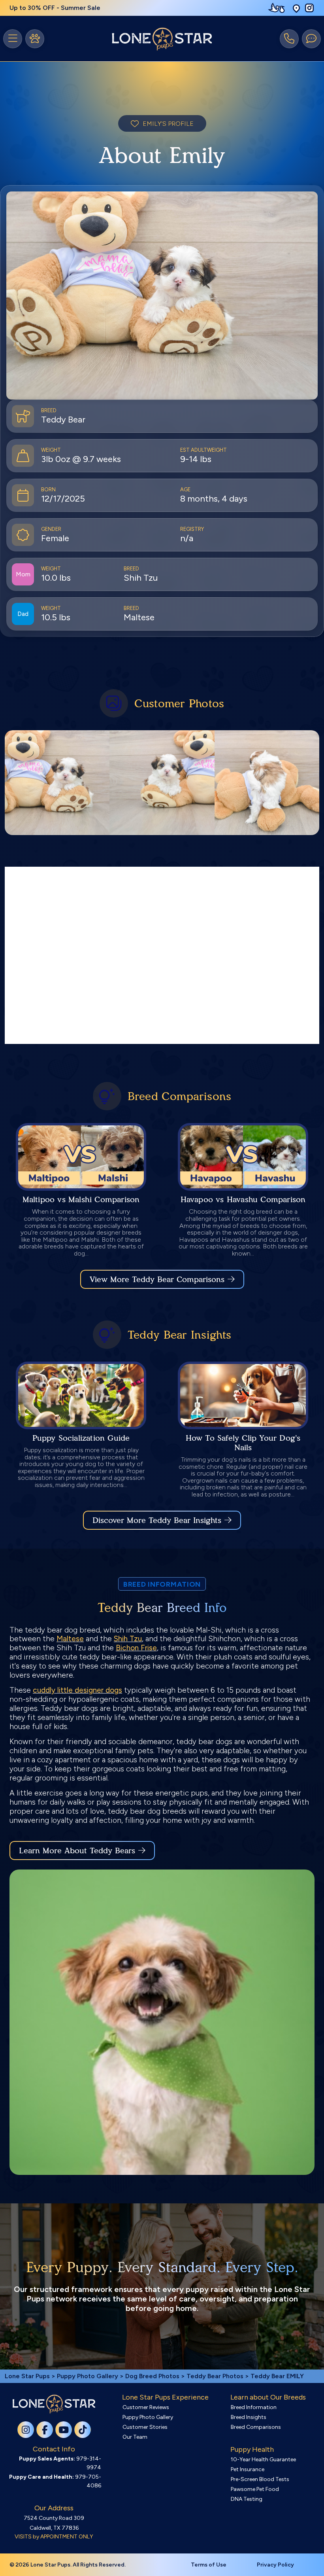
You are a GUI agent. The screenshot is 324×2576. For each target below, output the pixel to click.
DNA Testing (247, 2499)
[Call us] (289, 39)
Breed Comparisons (256, 2427)
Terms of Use (209, 2565)
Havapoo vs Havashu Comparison (243, 1199)
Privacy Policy (275, 2565)
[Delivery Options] (278, 8)
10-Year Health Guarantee (263, 2460)
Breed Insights (249, 2417)
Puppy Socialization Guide (81, 1438)
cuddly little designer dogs (77, 1690)
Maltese (70, 1639)
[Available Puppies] (35, 39)
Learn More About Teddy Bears (77, 1851)
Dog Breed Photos (152, 2376)
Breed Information (254, 2407)
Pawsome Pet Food (255, 2489)
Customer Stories (145, 2427)
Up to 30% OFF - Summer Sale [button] (55, 8)
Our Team (135, 2437)
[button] (296, 8)
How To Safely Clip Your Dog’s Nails (243, 1443)
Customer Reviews (146, 2407)
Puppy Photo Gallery (88, 2376)
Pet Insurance (248, 2469)
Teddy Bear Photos (215, 2376)
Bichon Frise (136, 1648)
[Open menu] (13, 39)
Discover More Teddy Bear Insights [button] (157, 1520)
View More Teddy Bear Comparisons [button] (157, 1279)
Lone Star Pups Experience (165, 2397)
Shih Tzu (128, 1639)
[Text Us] (311, 39)
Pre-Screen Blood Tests (260, 2479)
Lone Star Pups (27, 2376)
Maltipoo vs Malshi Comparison (81, 1199)
